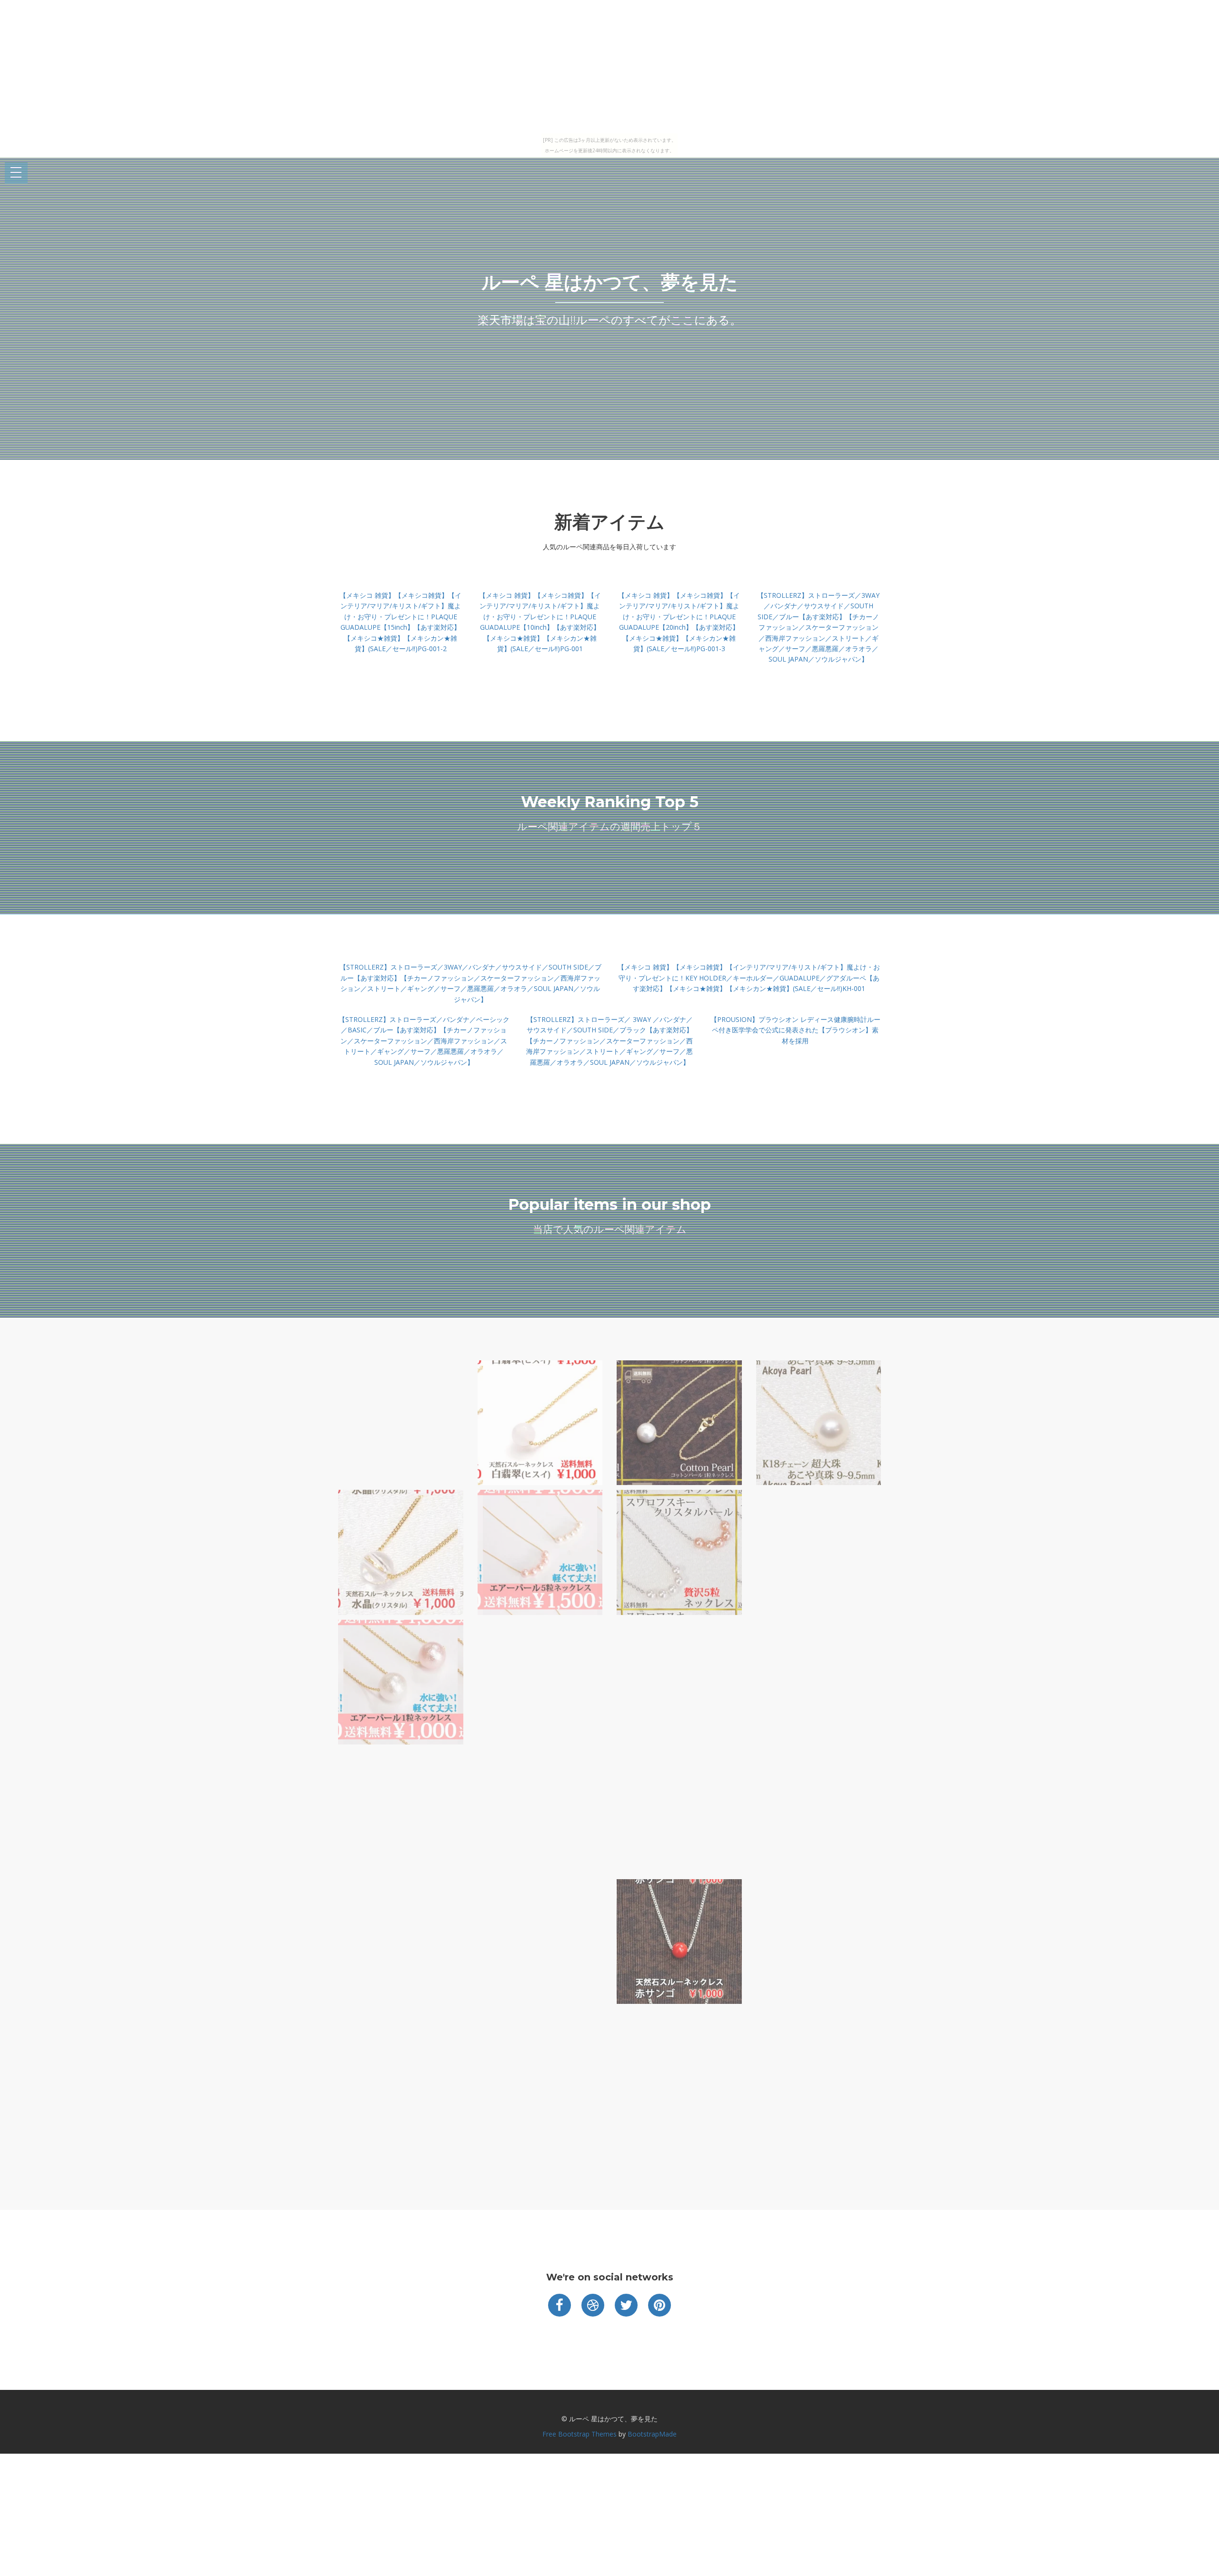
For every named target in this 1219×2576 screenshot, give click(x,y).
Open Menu (16, 173)
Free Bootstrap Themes (580, 2434)
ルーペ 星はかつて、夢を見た (610, 282)
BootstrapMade (652, 2434)
